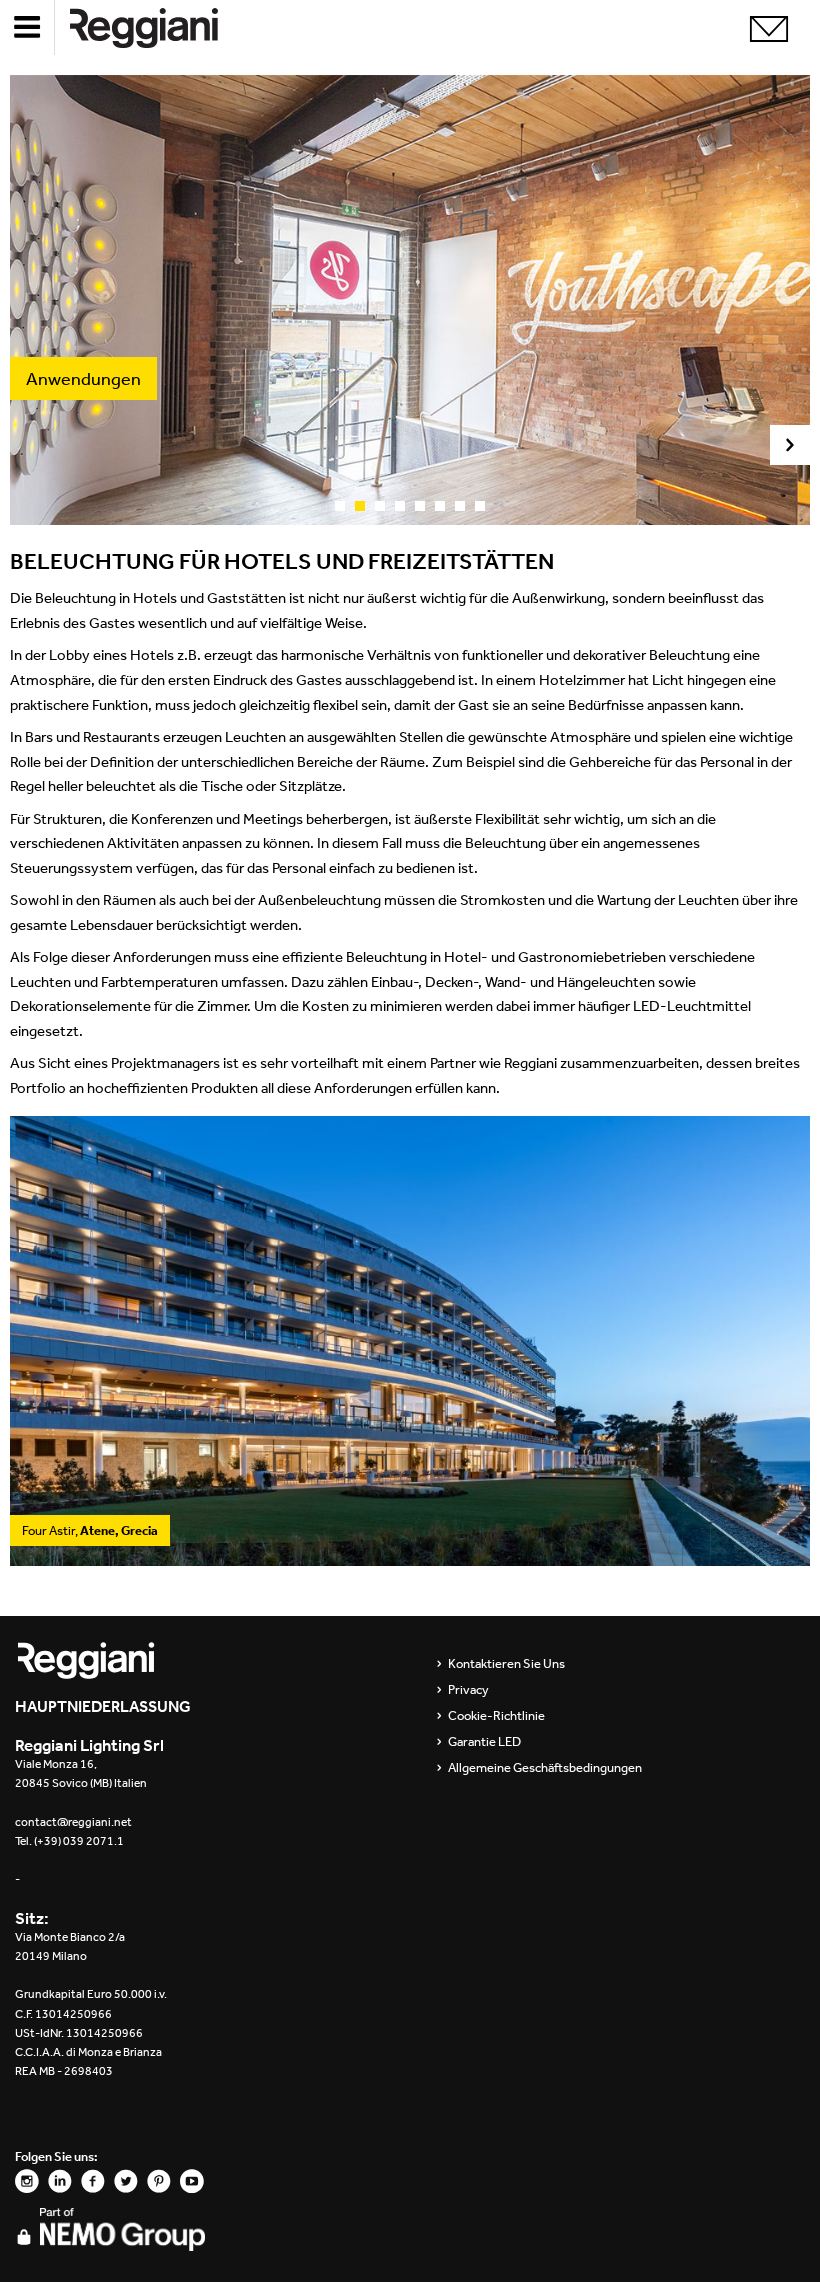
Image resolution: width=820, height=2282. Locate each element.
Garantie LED (484, 1742)
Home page (160, 27)
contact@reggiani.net (73, 1822)
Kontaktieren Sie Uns (506, 1664)
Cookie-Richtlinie (496, 1716)
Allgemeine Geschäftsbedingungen (545, 1768)
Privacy (468, 1690)
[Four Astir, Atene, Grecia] (410, 1555)
